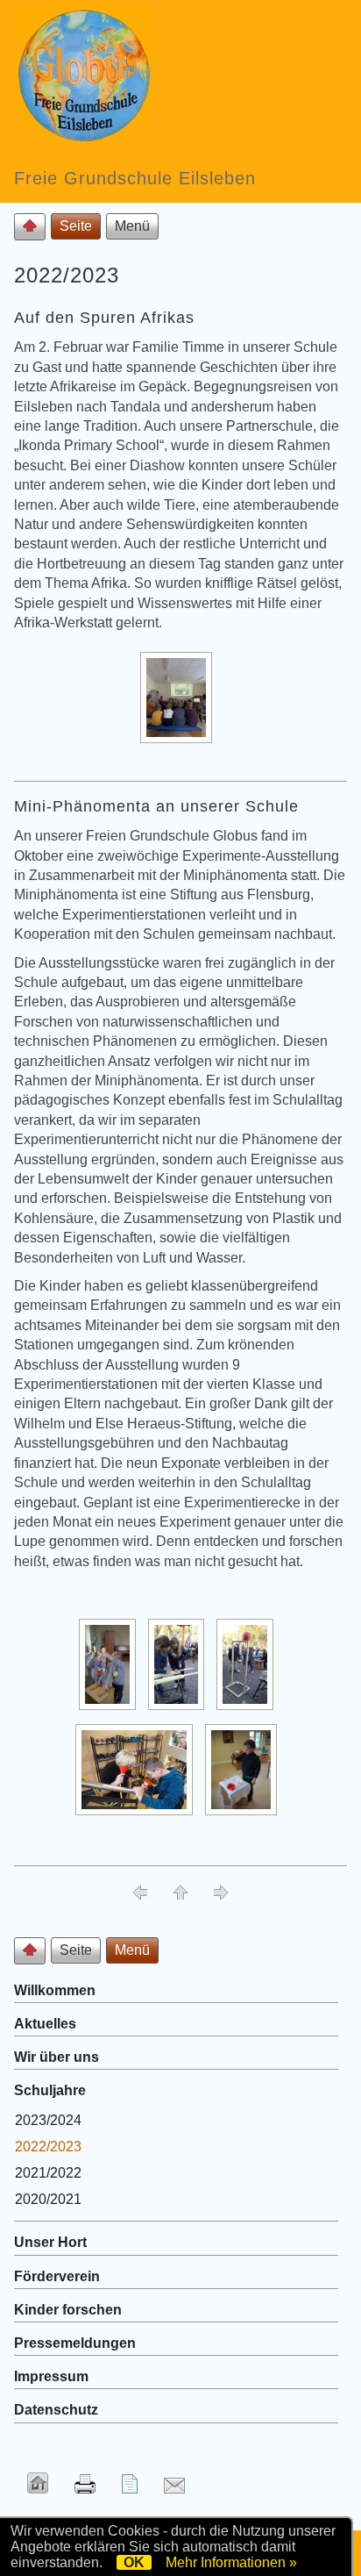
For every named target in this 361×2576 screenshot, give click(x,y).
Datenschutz (56, 2410)
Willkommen (55, 1990)
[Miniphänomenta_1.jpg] (112, 1710)
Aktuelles (45, 2024)
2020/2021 (48, 2199)
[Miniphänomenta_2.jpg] (181, 1710)
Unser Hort (50, 2242)
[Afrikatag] (180, 743)
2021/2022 (48, 2173)
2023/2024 (48, 2120)
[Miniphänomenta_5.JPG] (245, 1815)
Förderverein (57, 2276)
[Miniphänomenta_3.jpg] (249, 1710)
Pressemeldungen (75, 2343)
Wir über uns (57, 2057)
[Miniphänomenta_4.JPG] (138, 1815)
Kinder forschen (68, 2310)
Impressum (51, 2376)
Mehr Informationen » (231, 2562)
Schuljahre (50, 2090)
